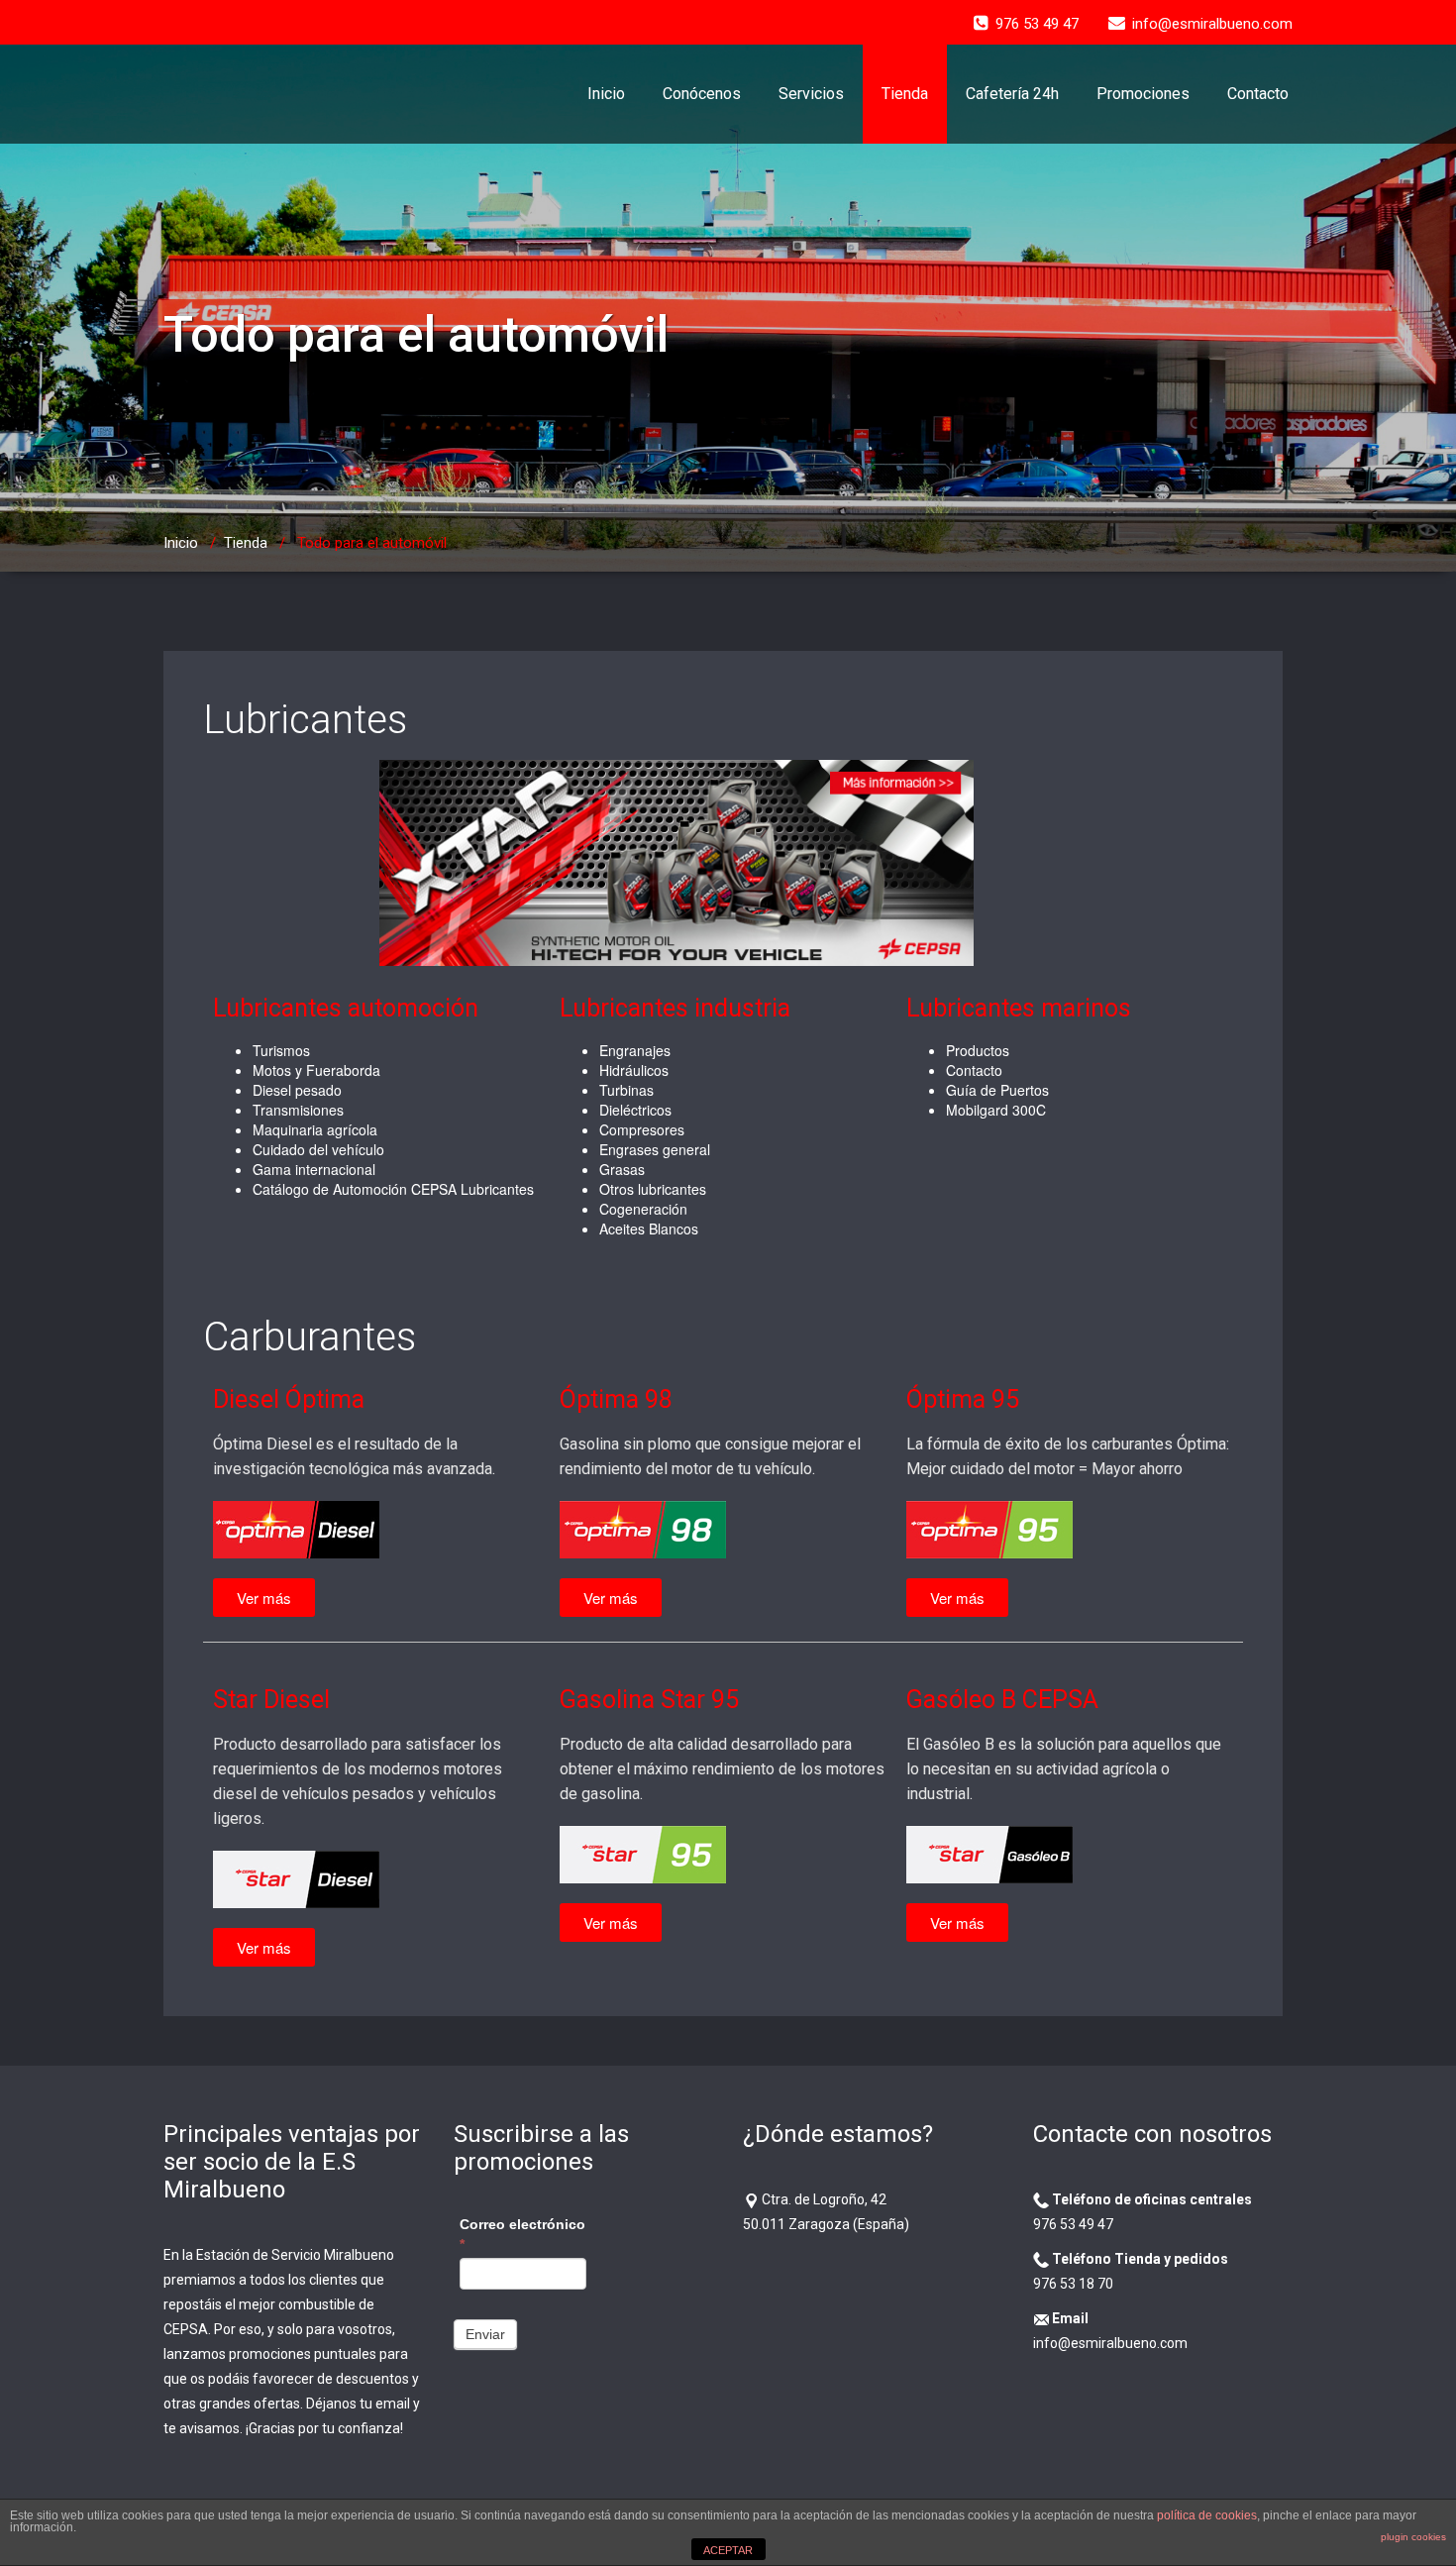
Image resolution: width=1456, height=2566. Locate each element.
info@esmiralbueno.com (1110, 2343)
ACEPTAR (728, 2550)
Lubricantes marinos (1019, 1008)
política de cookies (1207, 2515)
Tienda (905, 94)
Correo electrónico (522, 2234)
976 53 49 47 (1073, 2224)
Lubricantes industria (675, 1008)
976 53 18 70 (1073, 2284)
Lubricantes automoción (346, 1008)
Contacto (1258, 94)
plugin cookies (1413, 2537)
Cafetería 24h (1012, 94)
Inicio (606, 94)
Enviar (485, 2334)
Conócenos (702, 94)
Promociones (1143, 94)
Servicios (811, 94)
